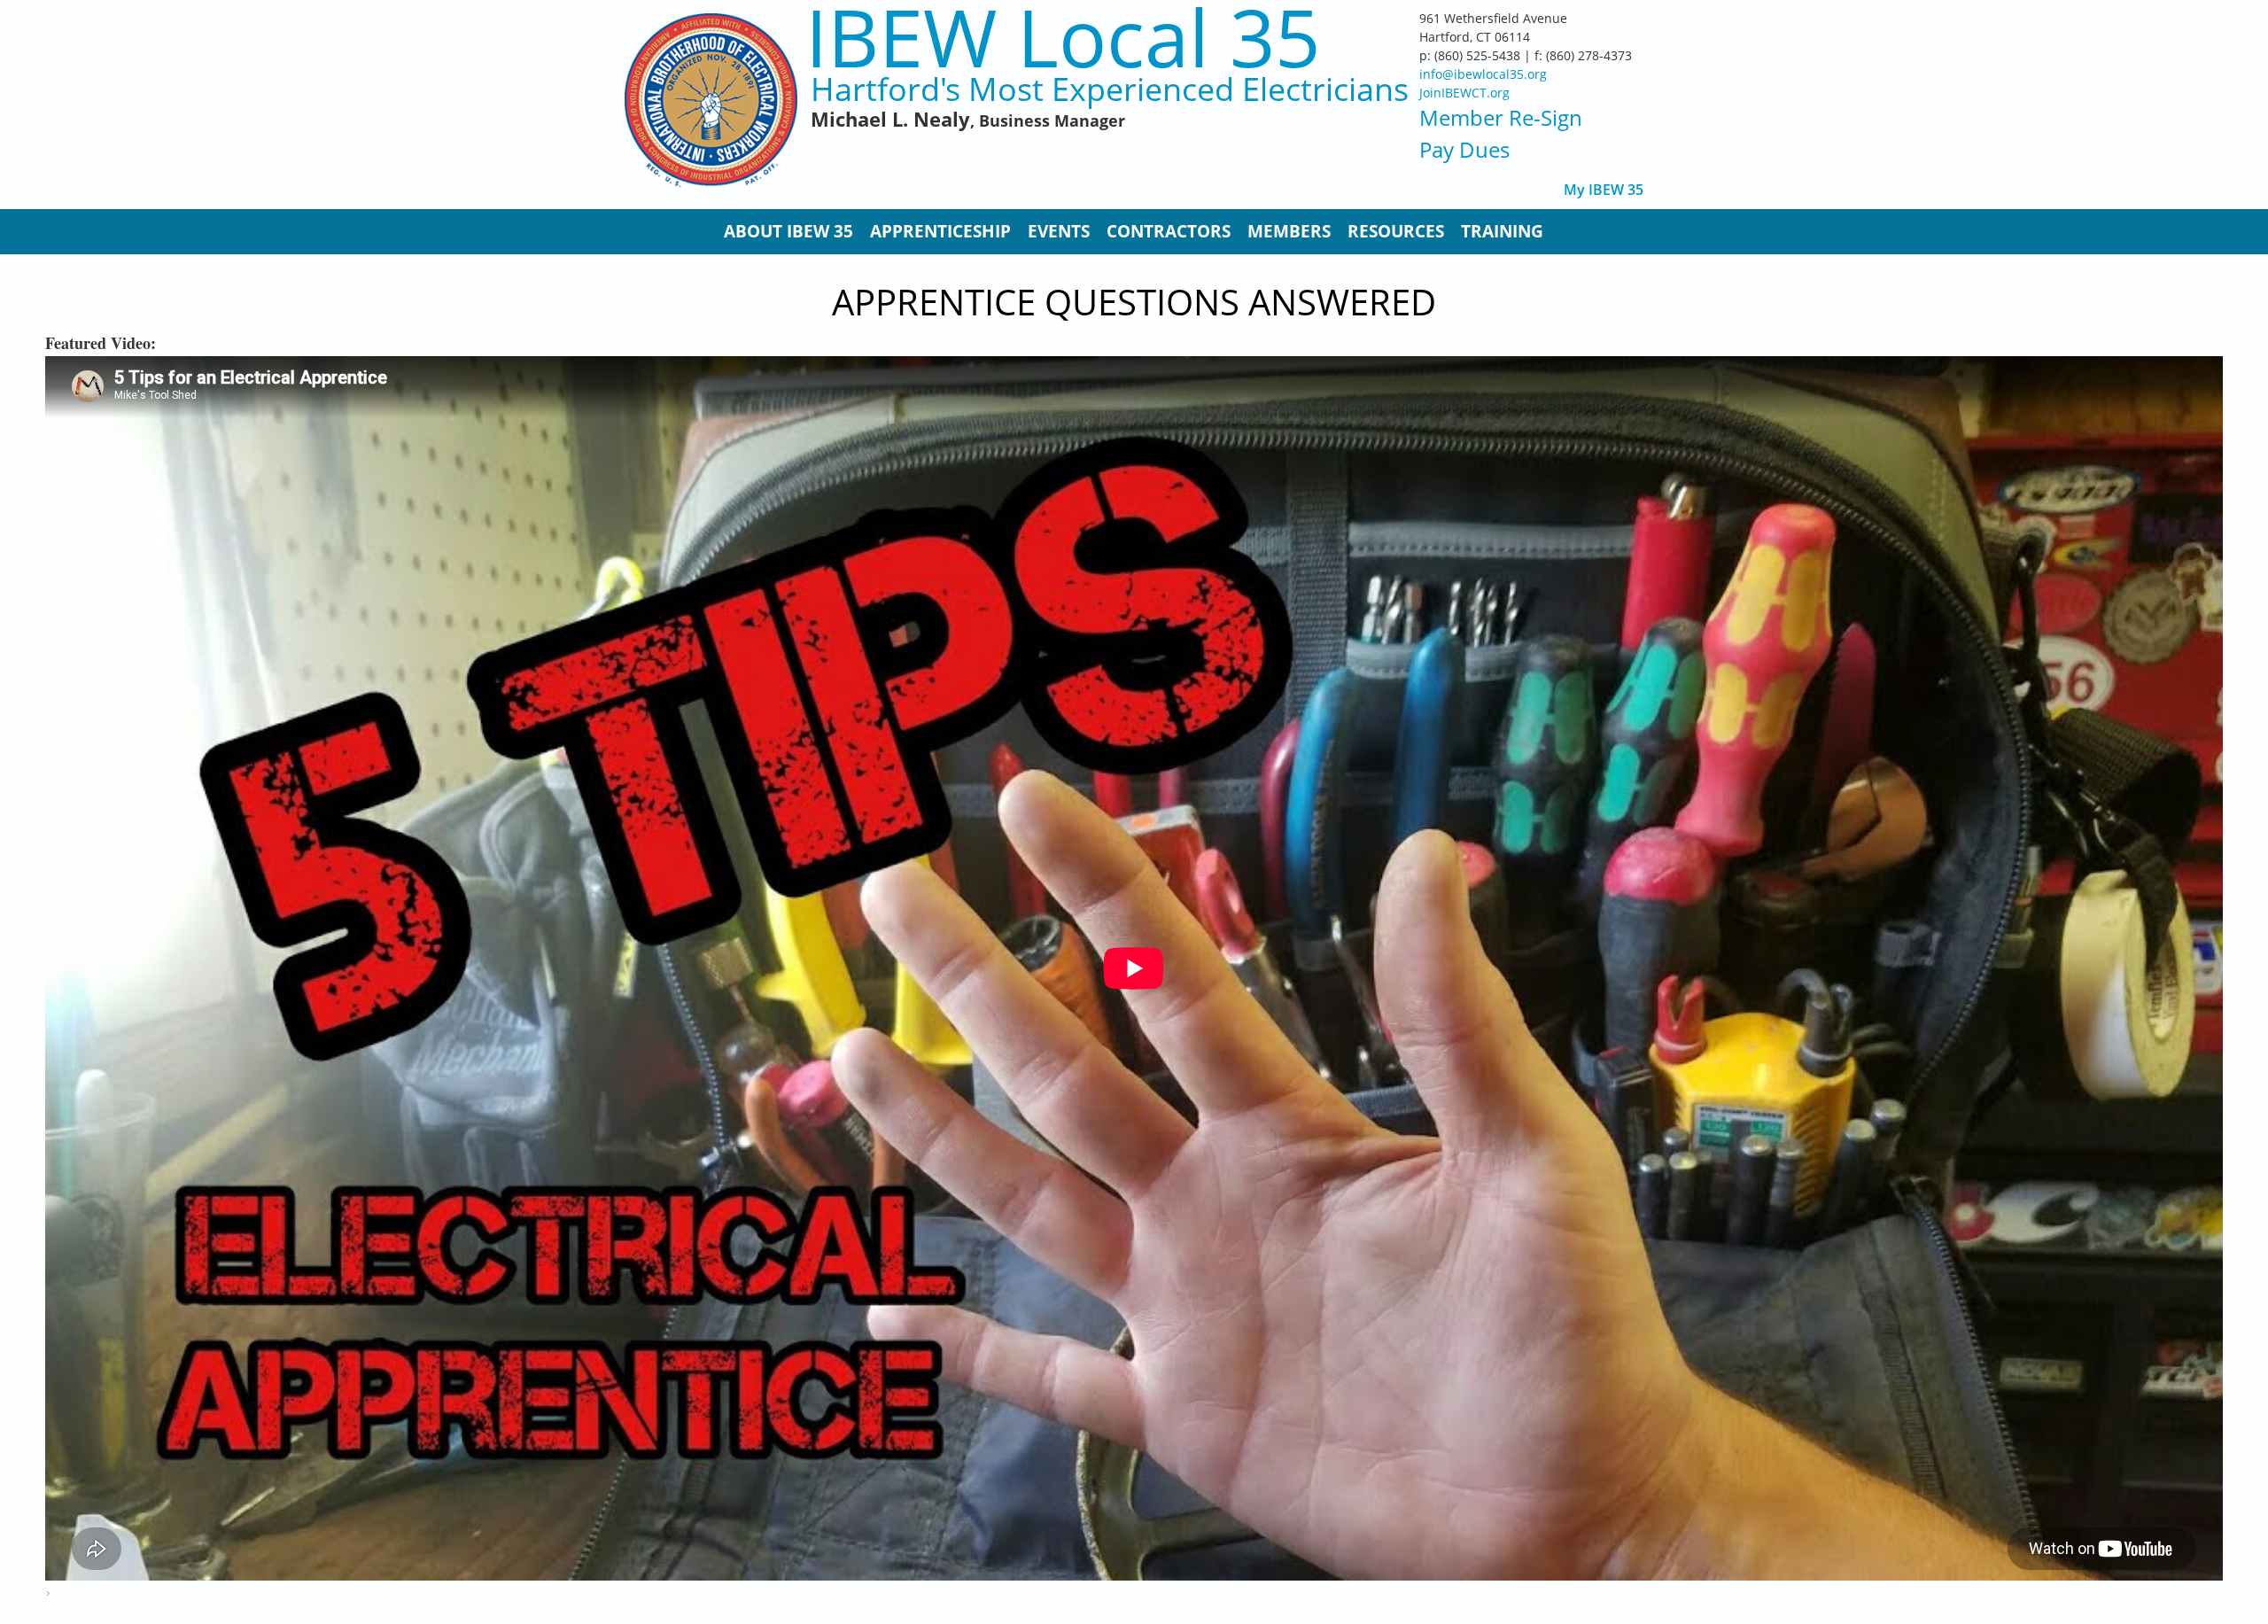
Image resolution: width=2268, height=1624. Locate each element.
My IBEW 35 (1604, 190)
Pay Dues (1464, 149)
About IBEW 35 (788, 231)
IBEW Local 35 (1063, 37)
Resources (1396, 231)
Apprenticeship (940, 231)
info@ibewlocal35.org (1483, 74)
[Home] (711, 100)
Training (1502, 231)
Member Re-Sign (1501, 117)
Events (1059, 231)
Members (1289, 231)
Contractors (1169, 231)
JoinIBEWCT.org (1464, 93)
